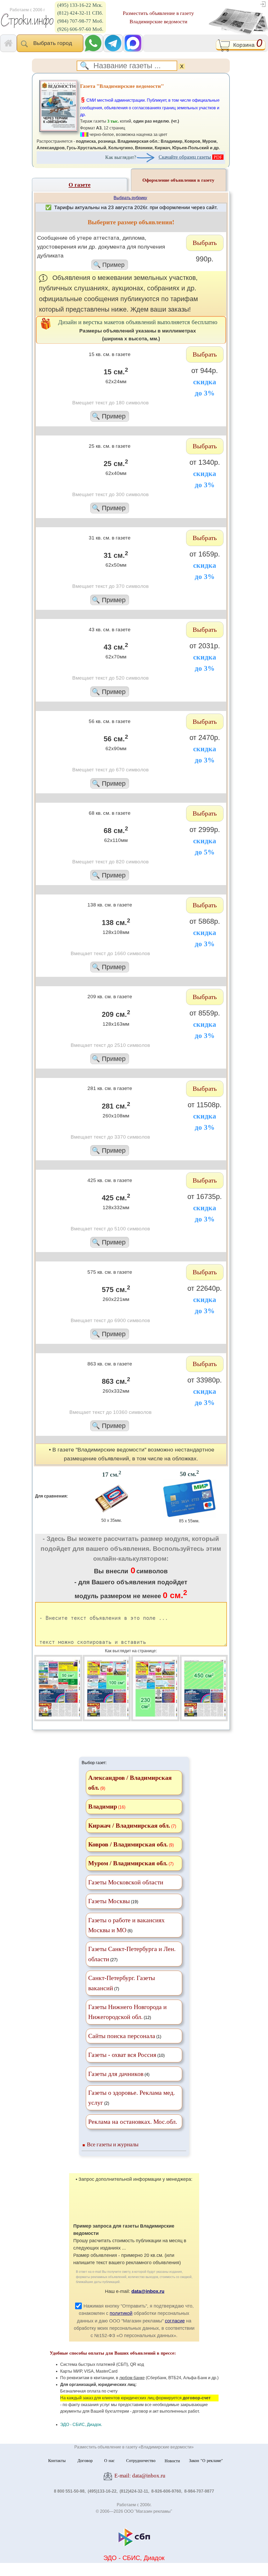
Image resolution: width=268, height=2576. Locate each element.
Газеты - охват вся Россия (122, 2055)
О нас (109, 2461)
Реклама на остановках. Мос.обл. (133, 2122)
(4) (119, 2074)
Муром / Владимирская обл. (128, 1863)
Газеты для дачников (116, 2074)
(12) (127, 2012)
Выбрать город (54, 43)
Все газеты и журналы (113, 2144)
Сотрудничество (141, 2461)
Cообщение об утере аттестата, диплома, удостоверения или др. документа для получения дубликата (101, 251)
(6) (126, 1925)
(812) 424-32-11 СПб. (80, 13)
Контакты (57, 2461)
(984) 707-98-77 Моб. (80, 21)
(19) (113, 1901)
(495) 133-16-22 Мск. (80, 5)
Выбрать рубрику (130, 198)
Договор (85, 2461)
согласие (175, 2321)
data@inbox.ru (148, 2291)
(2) (132, 2098)
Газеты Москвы (109, 1901)
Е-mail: (139, 2475)
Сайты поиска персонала (122, 2036)
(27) (132, 1954)
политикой (121, 2313)
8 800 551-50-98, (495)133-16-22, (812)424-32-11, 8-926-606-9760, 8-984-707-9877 (134, 2491)
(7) (122, 1983)
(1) (125, 2036)
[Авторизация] (263, 4)
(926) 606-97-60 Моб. (80, 29)
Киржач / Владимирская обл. (129, 1826)
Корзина (246, 45)
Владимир (103, 1806)
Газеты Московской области (126, 1882)
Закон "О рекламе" (206, 2461)
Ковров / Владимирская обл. (128, 1844)
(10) (126, 2055)
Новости (172, 2461)
